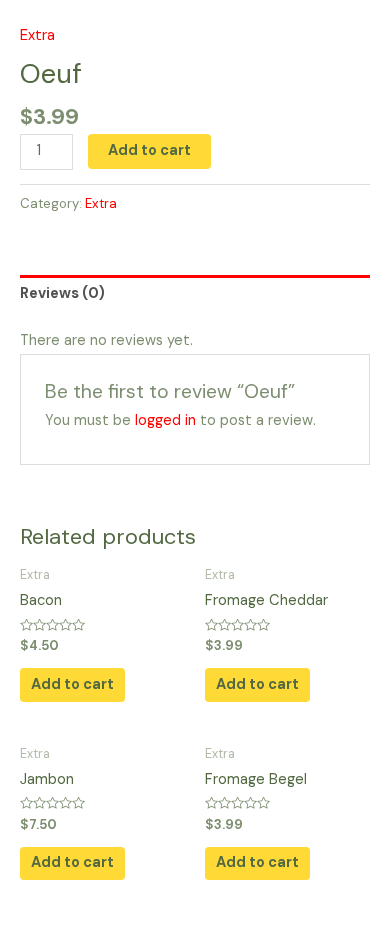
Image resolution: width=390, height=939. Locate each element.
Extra (37, 35)
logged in (165, 420)
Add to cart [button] (72, 684)
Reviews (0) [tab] (62, 293)
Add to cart (149, 150)
